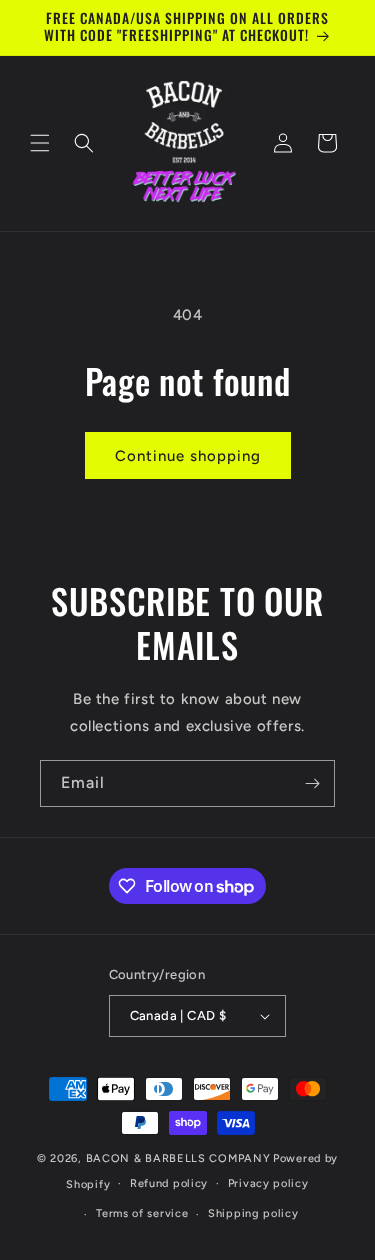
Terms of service (142, 1213)
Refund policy (169, 1183)
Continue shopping (188, 456)
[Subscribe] (312, 783)
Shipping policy (253, 1213)
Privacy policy (268, 1183)
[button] (40, 143)
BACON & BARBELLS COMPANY (178, 1158)
